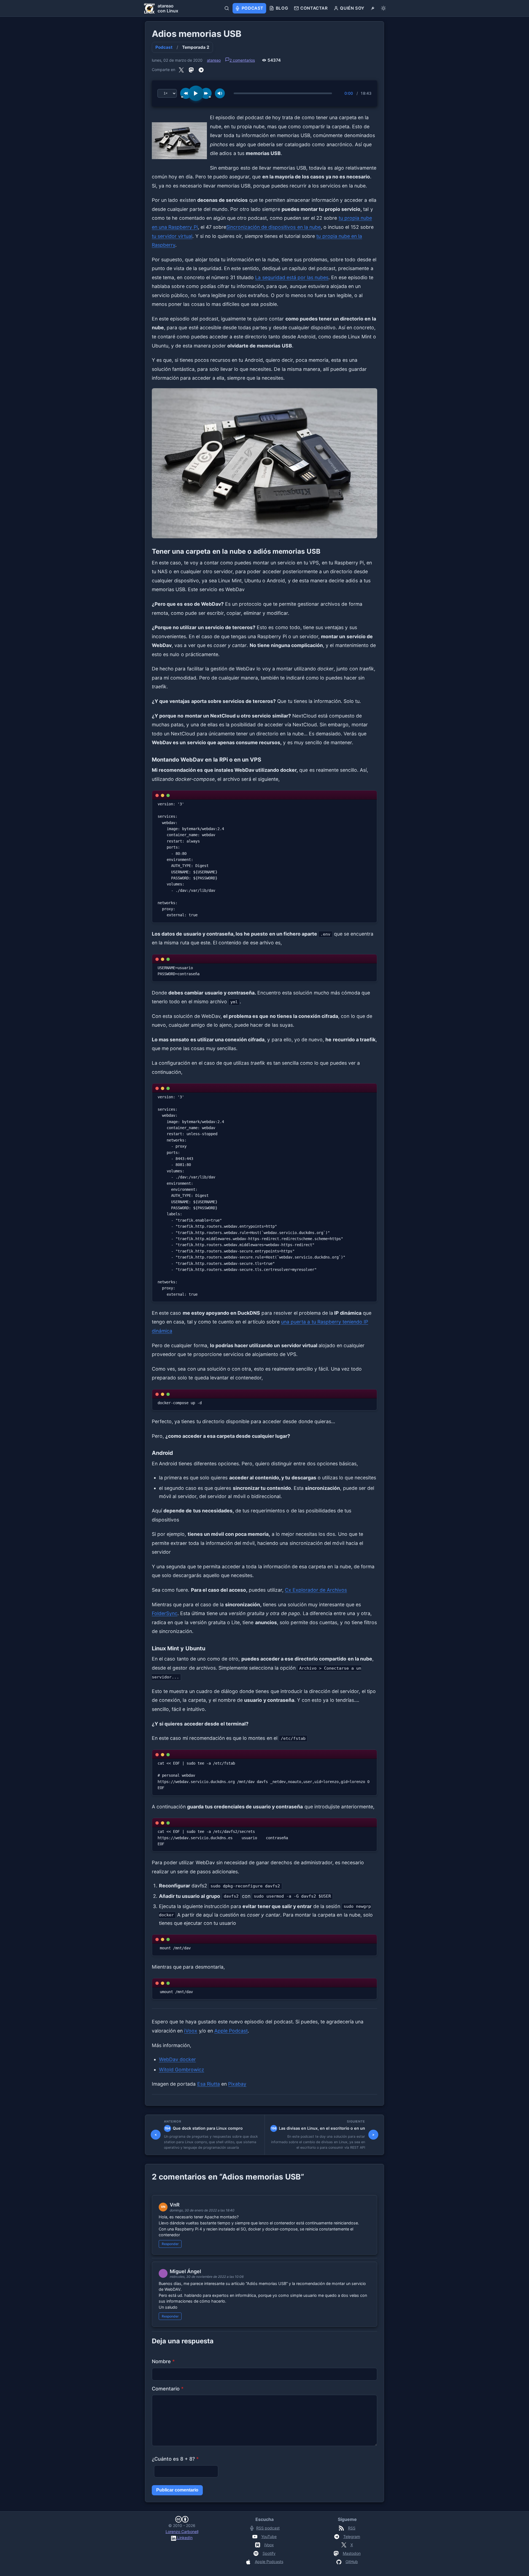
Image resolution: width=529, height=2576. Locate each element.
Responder (170, 2244)
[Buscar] (227, 8)
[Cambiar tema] (383, 8)
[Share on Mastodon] (191, 70)
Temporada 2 (196, 47)
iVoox (191, 2031)
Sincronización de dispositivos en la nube (273, 227)
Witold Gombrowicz (182, 2070)
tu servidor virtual (172, 236)
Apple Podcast (231, 2031)
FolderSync (165, 1613)
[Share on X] (181, 70)
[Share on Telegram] (201, 70)
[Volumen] (220, 93)
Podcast (164, 47)
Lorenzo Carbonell (182, 2532)
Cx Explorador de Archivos (316, 1590)
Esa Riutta (209, 2084)
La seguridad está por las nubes (292, 277)
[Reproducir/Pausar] (196, 93)
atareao (214, 60)
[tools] (373, 8)
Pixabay (237, 2084)
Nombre (163, 2361)
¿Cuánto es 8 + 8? (175, 2459)
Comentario (168, 2389)
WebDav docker (177, 2059)
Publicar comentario (177, 2490)
